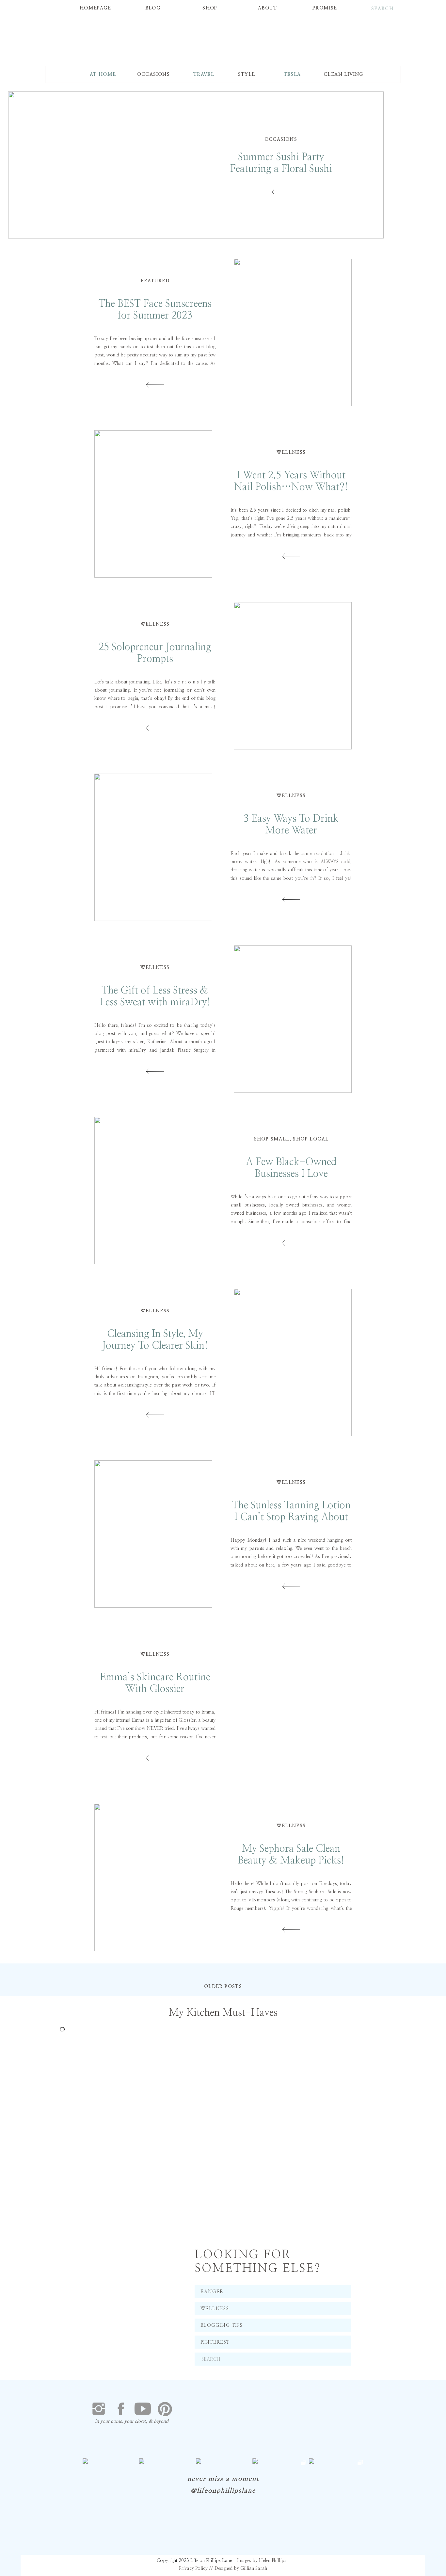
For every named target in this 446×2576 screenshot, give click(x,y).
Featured (155, 281)
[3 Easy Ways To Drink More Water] (153, 847)
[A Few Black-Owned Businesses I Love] (153, 1191)
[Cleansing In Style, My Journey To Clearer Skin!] (293, 1362)
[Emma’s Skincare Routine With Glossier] (293, 1706)
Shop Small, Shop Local (291, 1139)
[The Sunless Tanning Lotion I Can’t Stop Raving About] (153, 1534)
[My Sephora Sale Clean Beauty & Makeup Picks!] (153, 1877)
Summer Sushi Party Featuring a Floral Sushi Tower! (281, 169)
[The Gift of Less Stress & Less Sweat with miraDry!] (293, 1019)
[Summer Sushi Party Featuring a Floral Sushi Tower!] (281, 192)
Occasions (281, 139)
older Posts (223, 1987)
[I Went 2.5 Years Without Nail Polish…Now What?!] (153, 504)
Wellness (291, 452)
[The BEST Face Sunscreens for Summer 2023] (293, 332)
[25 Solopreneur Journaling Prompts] (293, 676)
